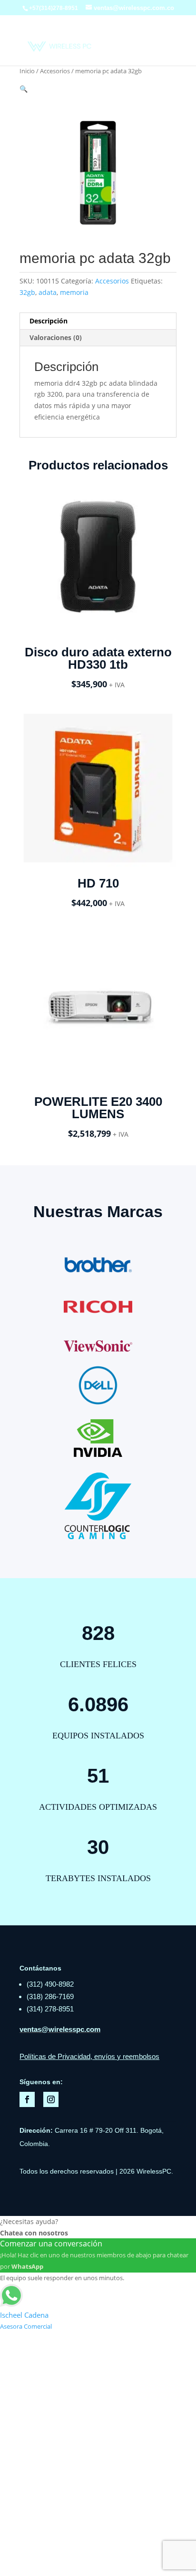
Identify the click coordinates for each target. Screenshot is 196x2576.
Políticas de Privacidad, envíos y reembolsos (89, 2056)
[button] (24, 89)
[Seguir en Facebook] (27, 2099)
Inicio (27, 71)
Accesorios (55, 71)
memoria (74, 292)
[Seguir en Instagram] (51, 2099)
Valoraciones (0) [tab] (56, 337)
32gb (27, 292)
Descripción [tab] (49, 321)
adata (48, 292)
